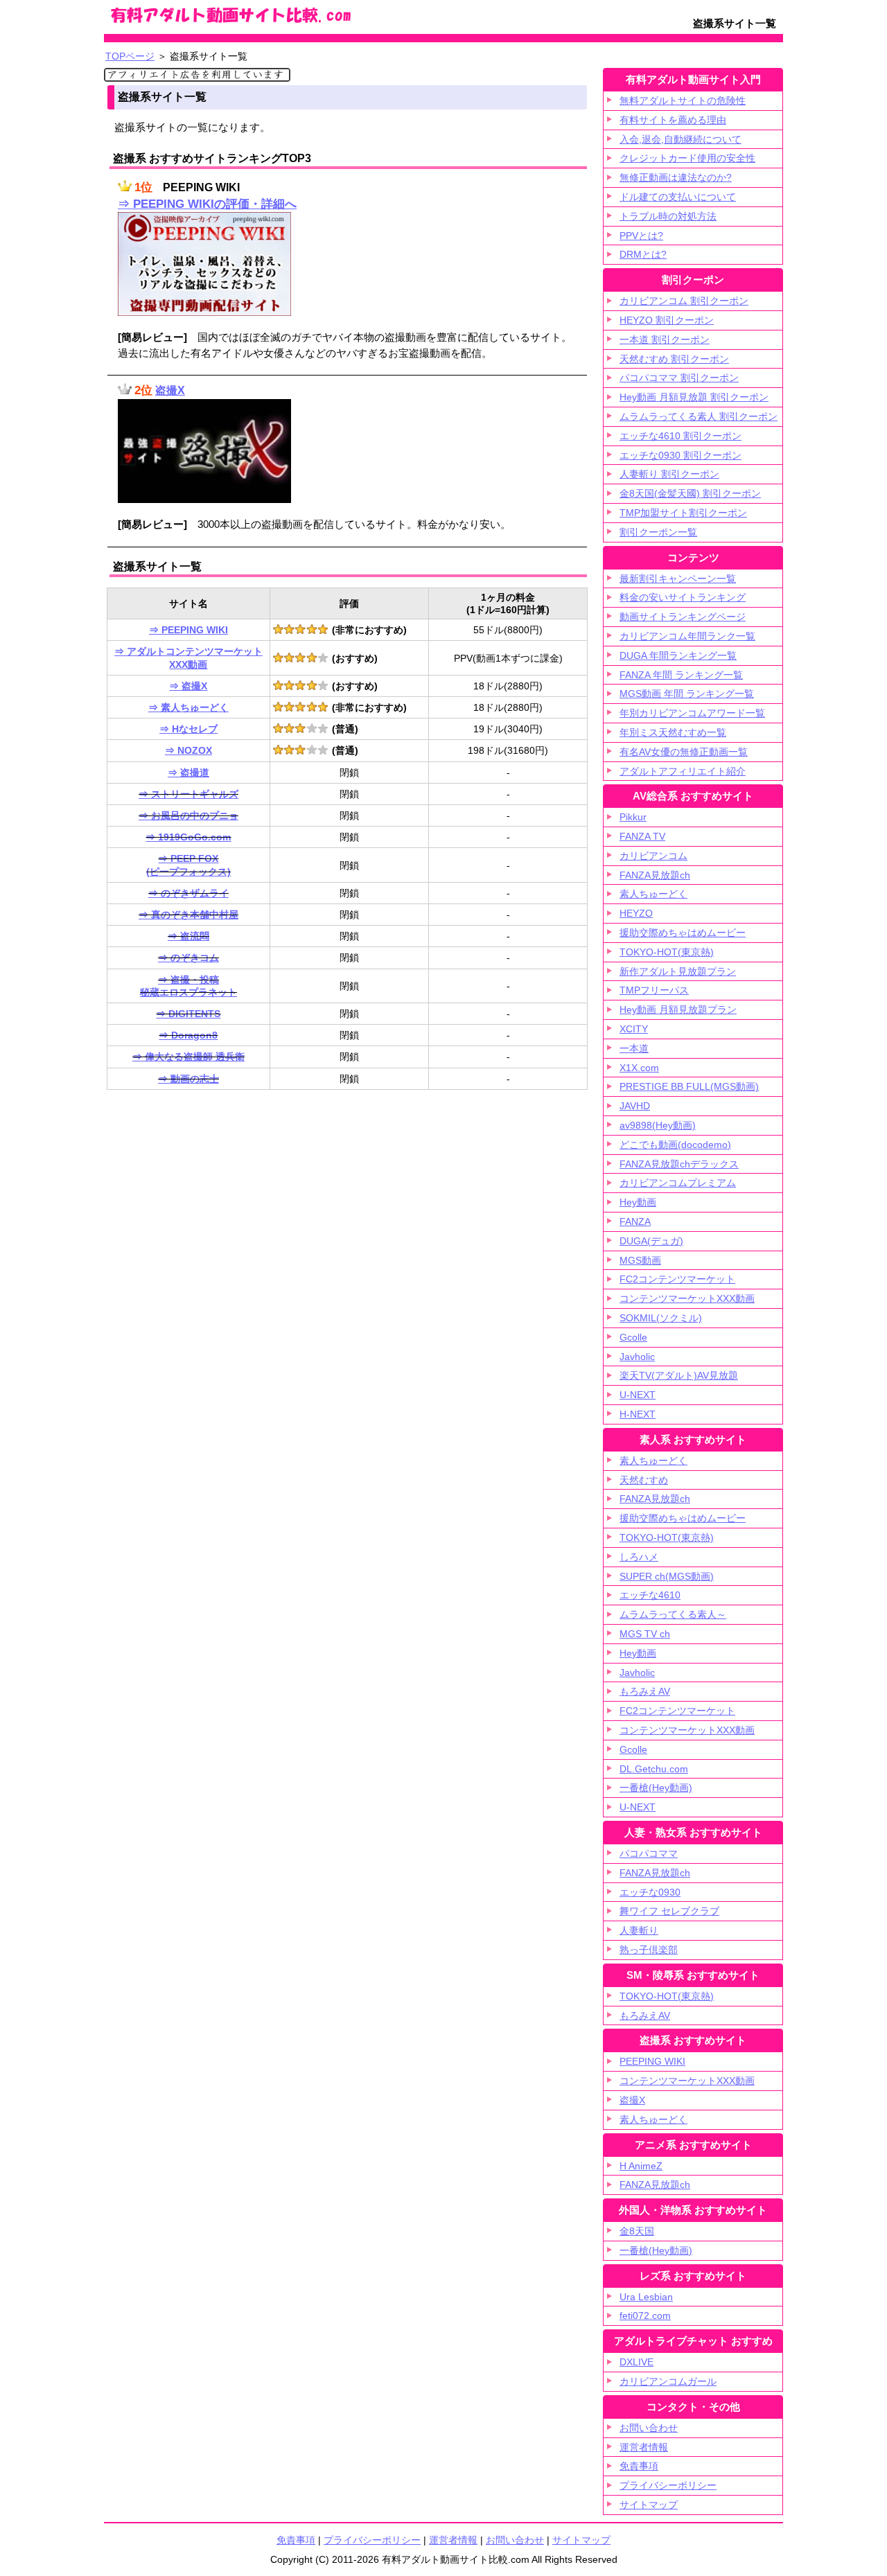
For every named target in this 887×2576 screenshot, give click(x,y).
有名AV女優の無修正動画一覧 (684, 752)
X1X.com (639, 1068)
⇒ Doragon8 (188, 1035)
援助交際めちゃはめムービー (683, 933)
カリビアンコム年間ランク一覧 (687, 636)
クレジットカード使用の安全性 (687, 158)
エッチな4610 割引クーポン (680, 436)
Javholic (637, 1357)
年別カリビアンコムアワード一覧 (692, 713)
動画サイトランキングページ (683, 617)
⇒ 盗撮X (188, 686)
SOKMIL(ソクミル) (661, 1318)
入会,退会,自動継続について (680, 139)
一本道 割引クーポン (665, 339)
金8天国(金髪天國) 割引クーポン (690, 493)
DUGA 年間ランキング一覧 (678, 655)
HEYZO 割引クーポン (667, 320)
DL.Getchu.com (654, 1769)
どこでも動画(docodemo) (675, 1145)
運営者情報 (644, 2447)
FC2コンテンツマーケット (677, 1279)
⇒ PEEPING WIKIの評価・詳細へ (207, 204)
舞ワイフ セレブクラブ (669, 1911)
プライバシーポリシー (668, 2485)
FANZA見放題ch (655, 875)
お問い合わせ (649, 2428)
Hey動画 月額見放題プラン (678, 1009)
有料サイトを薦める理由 (673, 120)
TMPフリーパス (654, 990)
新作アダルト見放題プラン (678, 971)
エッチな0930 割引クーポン (680, 455)
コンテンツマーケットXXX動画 (687, 1298)
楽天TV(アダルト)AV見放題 (679, 1375)
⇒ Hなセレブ (188, 729)
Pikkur (633, 817)
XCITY (634, 1029)
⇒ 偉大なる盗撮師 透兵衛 (188, 1057)
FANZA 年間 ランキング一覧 (681, 675)
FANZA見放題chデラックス (679, 1164)
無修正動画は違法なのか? (676, 177)
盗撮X (170, 390)
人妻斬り (639, 1930)
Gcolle (633, 1337)
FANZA (635, 1221)
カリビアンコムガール (668, 2381)
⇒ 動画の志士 (188, 1079)
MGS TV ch (645, 1634)
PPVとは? (641, 236)
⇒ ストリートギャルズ (188, 794)
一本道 (634, 1048)
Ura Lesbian (646, 2297)
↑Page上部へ (807, 2433)
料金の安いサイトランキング (683, 597)
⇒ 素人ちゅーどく (188, 707)
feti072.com (645, 2315)
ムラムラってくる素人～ (673, 1614)
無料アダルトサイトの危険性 (683, 100)
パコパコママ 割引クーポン (679, 378)
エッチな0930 (650, 1892)
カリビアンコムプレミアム (678, 1183)
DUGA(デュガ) (651, 1241)
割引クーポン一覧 (658, 532)
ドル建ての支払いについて (678, 197)
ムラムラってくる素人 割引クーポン (699, 416)
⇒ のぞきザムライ (188, 893)
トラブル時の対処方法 (668, 216)
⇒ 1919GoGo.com (188, 837)
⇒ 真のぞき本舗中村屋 (188, 915)
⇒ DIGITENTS (188, 1014)
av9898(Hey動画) (658, 1125)
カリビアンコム (653, 856)
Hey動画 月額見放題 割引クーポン (694, 397)
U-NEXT (638, 1395)
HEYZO (636, 913)
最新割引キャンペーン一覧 (678, 579)
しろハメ (639, 1557)
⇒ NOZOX (188, 750)
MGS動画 (640, 1260)
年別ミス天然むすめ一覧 (673, 732)
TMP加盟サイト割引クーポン (683, 513)
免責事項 (639, 2466)
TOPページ (130, 56)
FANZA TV (642, 836)
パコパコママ (649, 1853)
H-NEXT (638, 1414)
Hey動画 (638, 1202)
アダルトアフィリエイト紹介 (683, 771)
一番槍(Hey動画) (656, 1788)
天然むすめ (644, 1480)
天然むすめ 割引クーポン (674, 359)
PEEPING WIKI (652, 2061)
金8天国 (637, 2231)
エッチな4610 (650, 1595)
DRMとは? (643, 254)
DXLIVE (636, 2362)
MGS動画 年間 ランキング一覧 (687, 694)
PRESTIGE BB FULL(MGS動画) (689, 1086)
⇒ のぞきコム (188, 958)
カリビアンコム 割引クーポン (684, 301)
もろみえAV (645, 1691)
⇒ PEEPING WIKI (188, 630)
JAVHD (635, 1106)
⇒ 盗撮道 (188, 773)
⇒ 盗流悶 (188, 936)
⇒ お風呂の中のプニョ (188, 815)
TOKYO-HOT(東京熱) (667, 952)
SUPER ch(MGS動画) (667, 1576)
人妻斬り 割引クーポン (669, 474)
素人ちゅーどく (653, 894)
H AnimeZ (641, 2166)
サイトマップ (649, 2505)
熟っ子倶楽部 (649, 1950)
